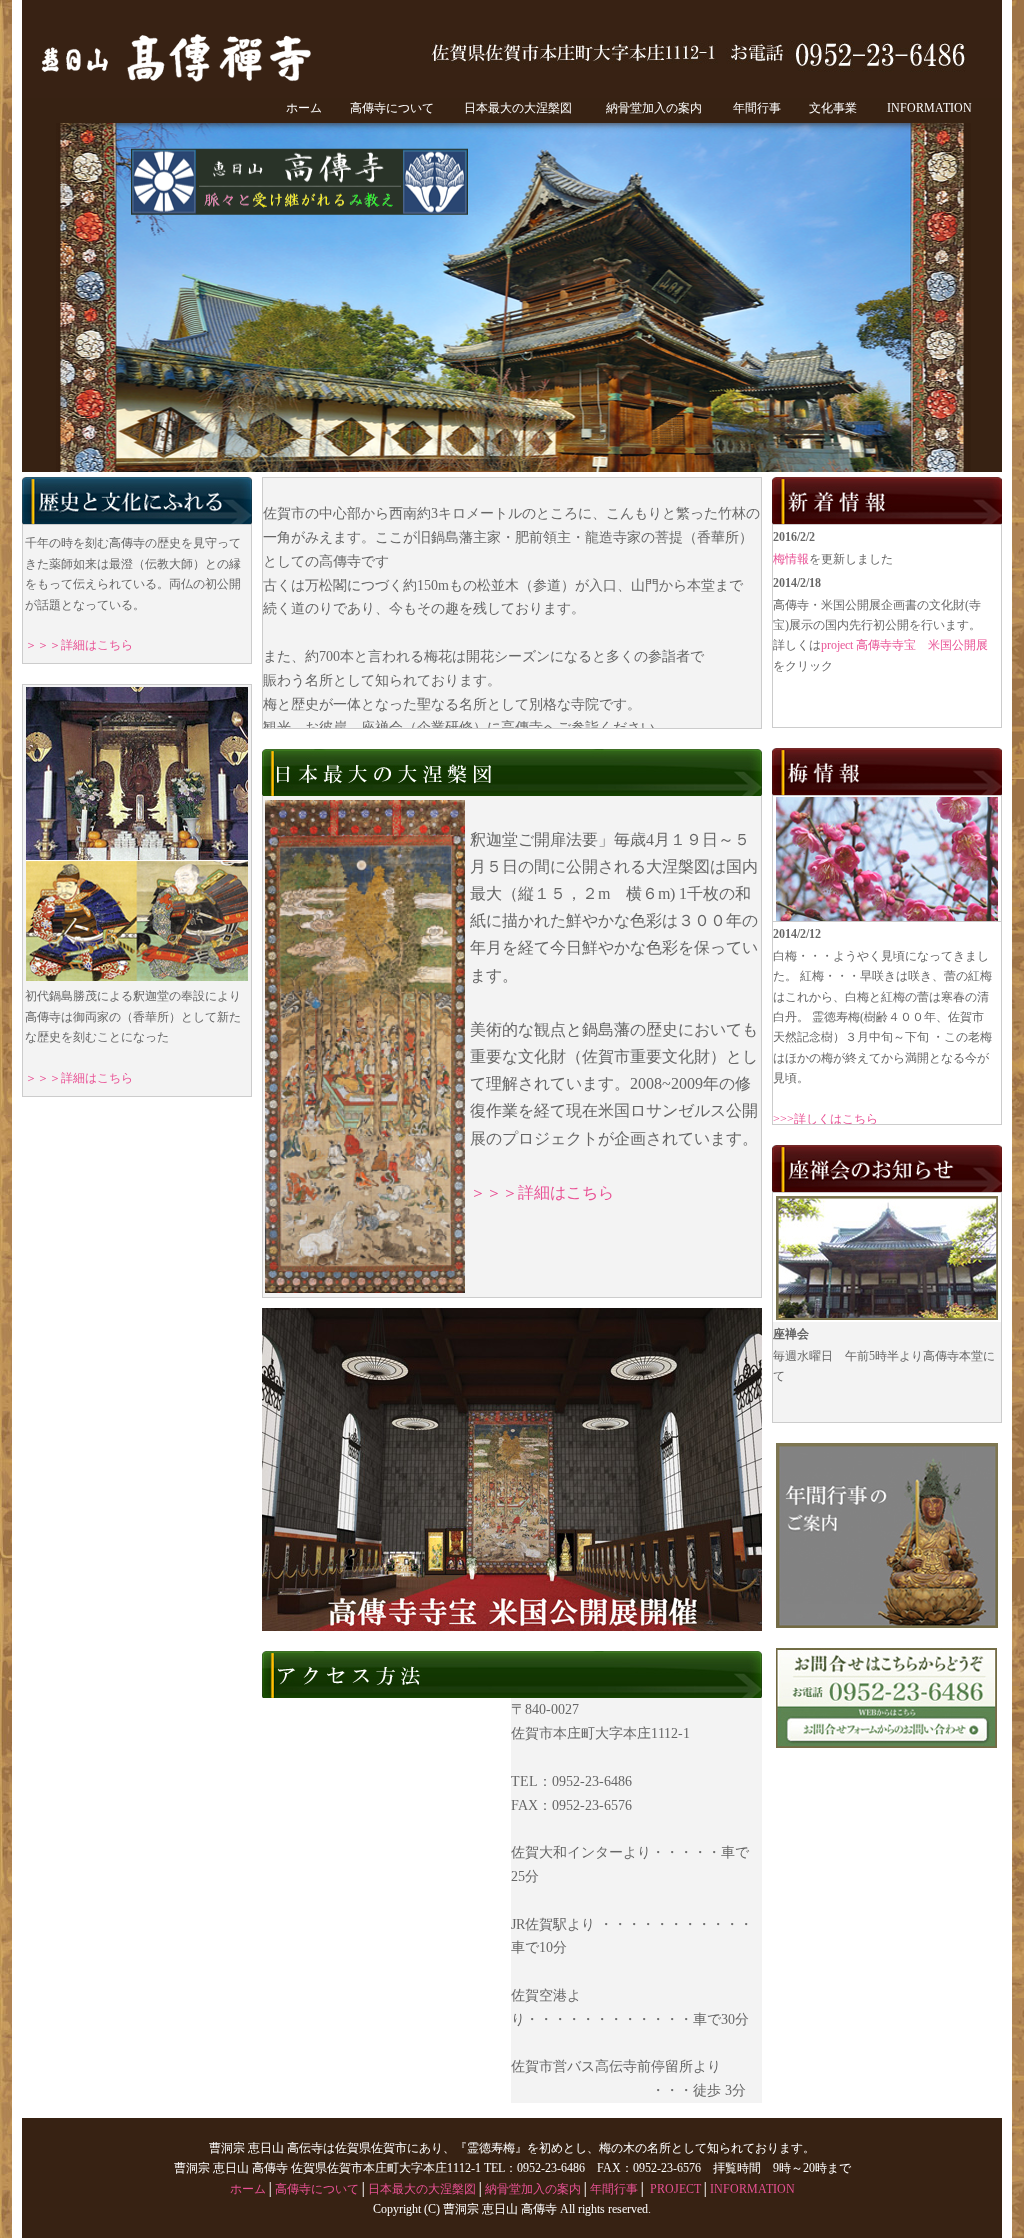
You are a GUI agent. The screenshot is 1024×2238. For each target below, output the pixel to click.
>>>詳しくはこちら (825, 1119)
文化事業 (833, 108)
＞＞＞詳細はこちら (79, 645)
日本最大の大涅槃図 (518, 108)
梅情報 (791, 559)
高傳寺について (392, 108)
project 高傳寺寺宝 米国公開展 (904, 645)
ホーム (304, 108)
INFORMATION (929, 108)
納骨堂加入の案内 (654, 108)
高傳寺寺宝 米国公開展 (522, 1469)
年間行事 (757, 108)
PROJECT (675, 2189)
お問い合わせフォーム (891, 1776)
